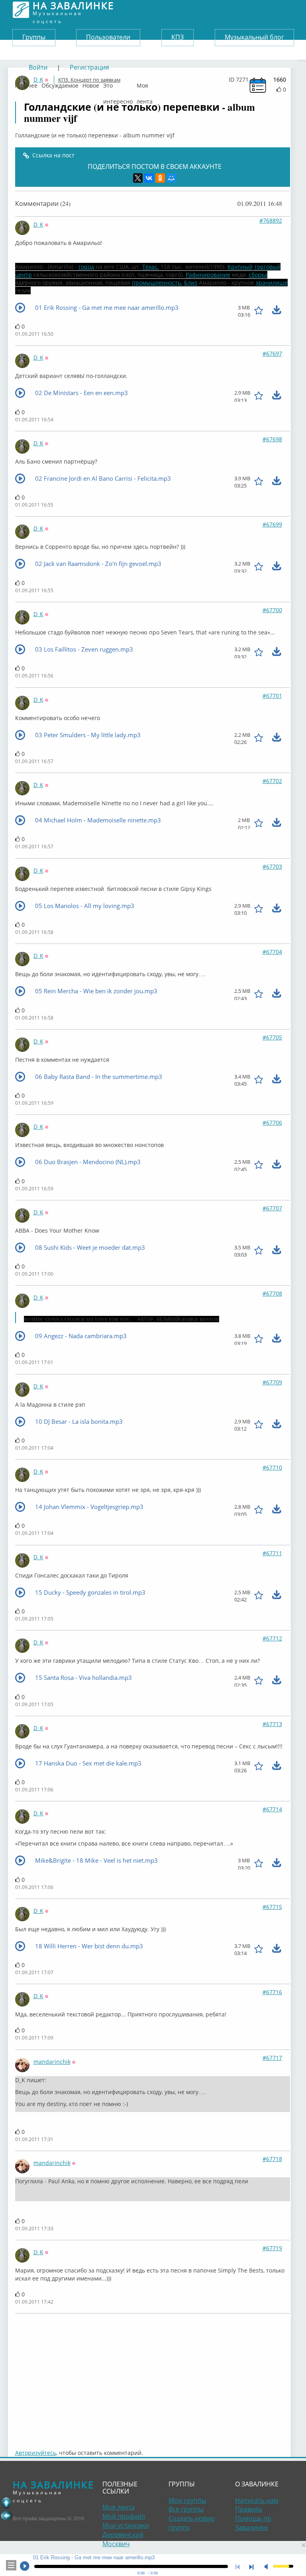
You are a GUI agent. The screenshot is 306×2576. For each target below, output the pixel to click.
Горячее (26, 84)
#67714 (272, 1809)
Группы (34, 37)
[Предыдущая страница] (6, 2515)
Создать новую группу (192, 2523)
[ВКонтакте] (149, 178)
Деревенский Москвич (123, 2539)
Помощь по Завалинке (253, 2523)
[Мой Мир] (171, 178)
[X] (138, 178)
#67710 (272, 1467)
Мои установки (126, 2525)
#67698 (272, 439)
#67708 (272, 1293)
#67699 (272, 524)
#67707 (272, 1208)
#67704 (272, 952)
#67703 (272, 866)
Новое (91, 84)
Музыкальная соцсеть (73, 10)
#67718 (272, 2159)
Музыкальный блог (254, 37)
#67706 (272, 1123)
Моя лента (145, 84)
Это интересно (118, 84)
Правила (249, 2509)
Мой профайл (124, 2516)
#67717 (272, 2058)
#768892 (271, 220)
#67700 (272, 610)
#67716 (272, 1992)
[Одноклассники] (160, 178)
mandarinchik (52, 2062)
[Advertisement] (153, 2377)
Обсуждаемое (60, 84)
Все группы (186, 2509)
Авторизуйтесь (36, 2453)
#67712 (272, 1638)
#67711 (272, 1553)
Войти (38, 67)
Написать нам (257, 2500)
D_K (38, 224)
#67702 (272, 781)
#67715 (272, 1907)
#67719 (272, 2248)
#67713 (272, 1724)
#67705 (272, 1037)
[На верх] (6, 2503)
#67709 (272, 1382)
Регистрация (89, 67)
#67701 (272, 696)
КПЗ (178, 37)
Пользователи (108, 37)
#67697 (272, 353)
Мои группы (187, 2500)
